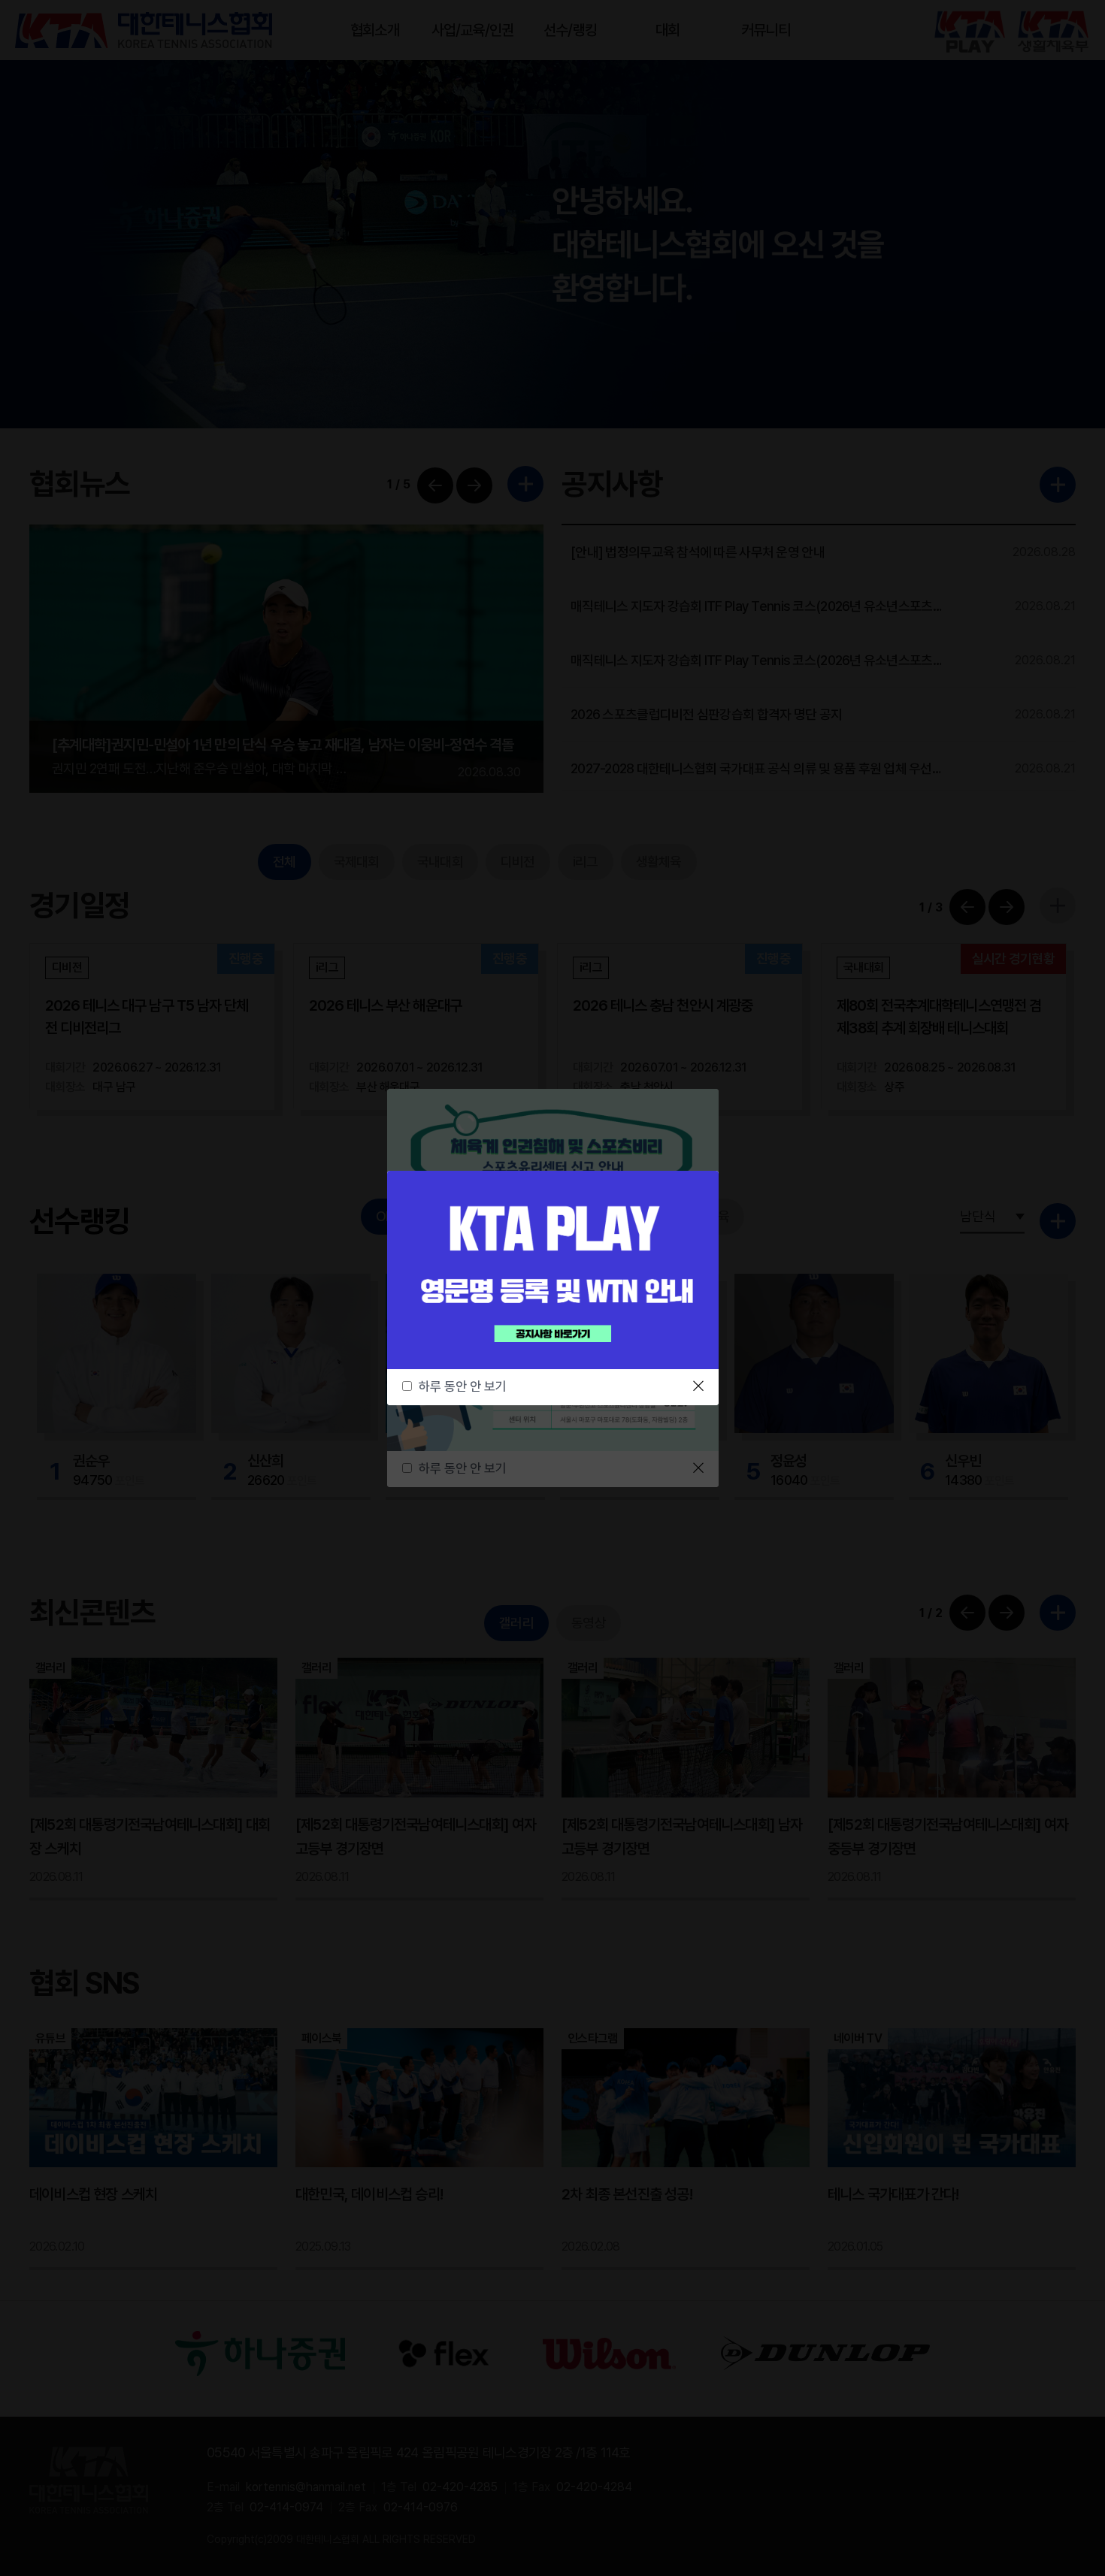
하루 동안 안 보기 (463, 1386)
